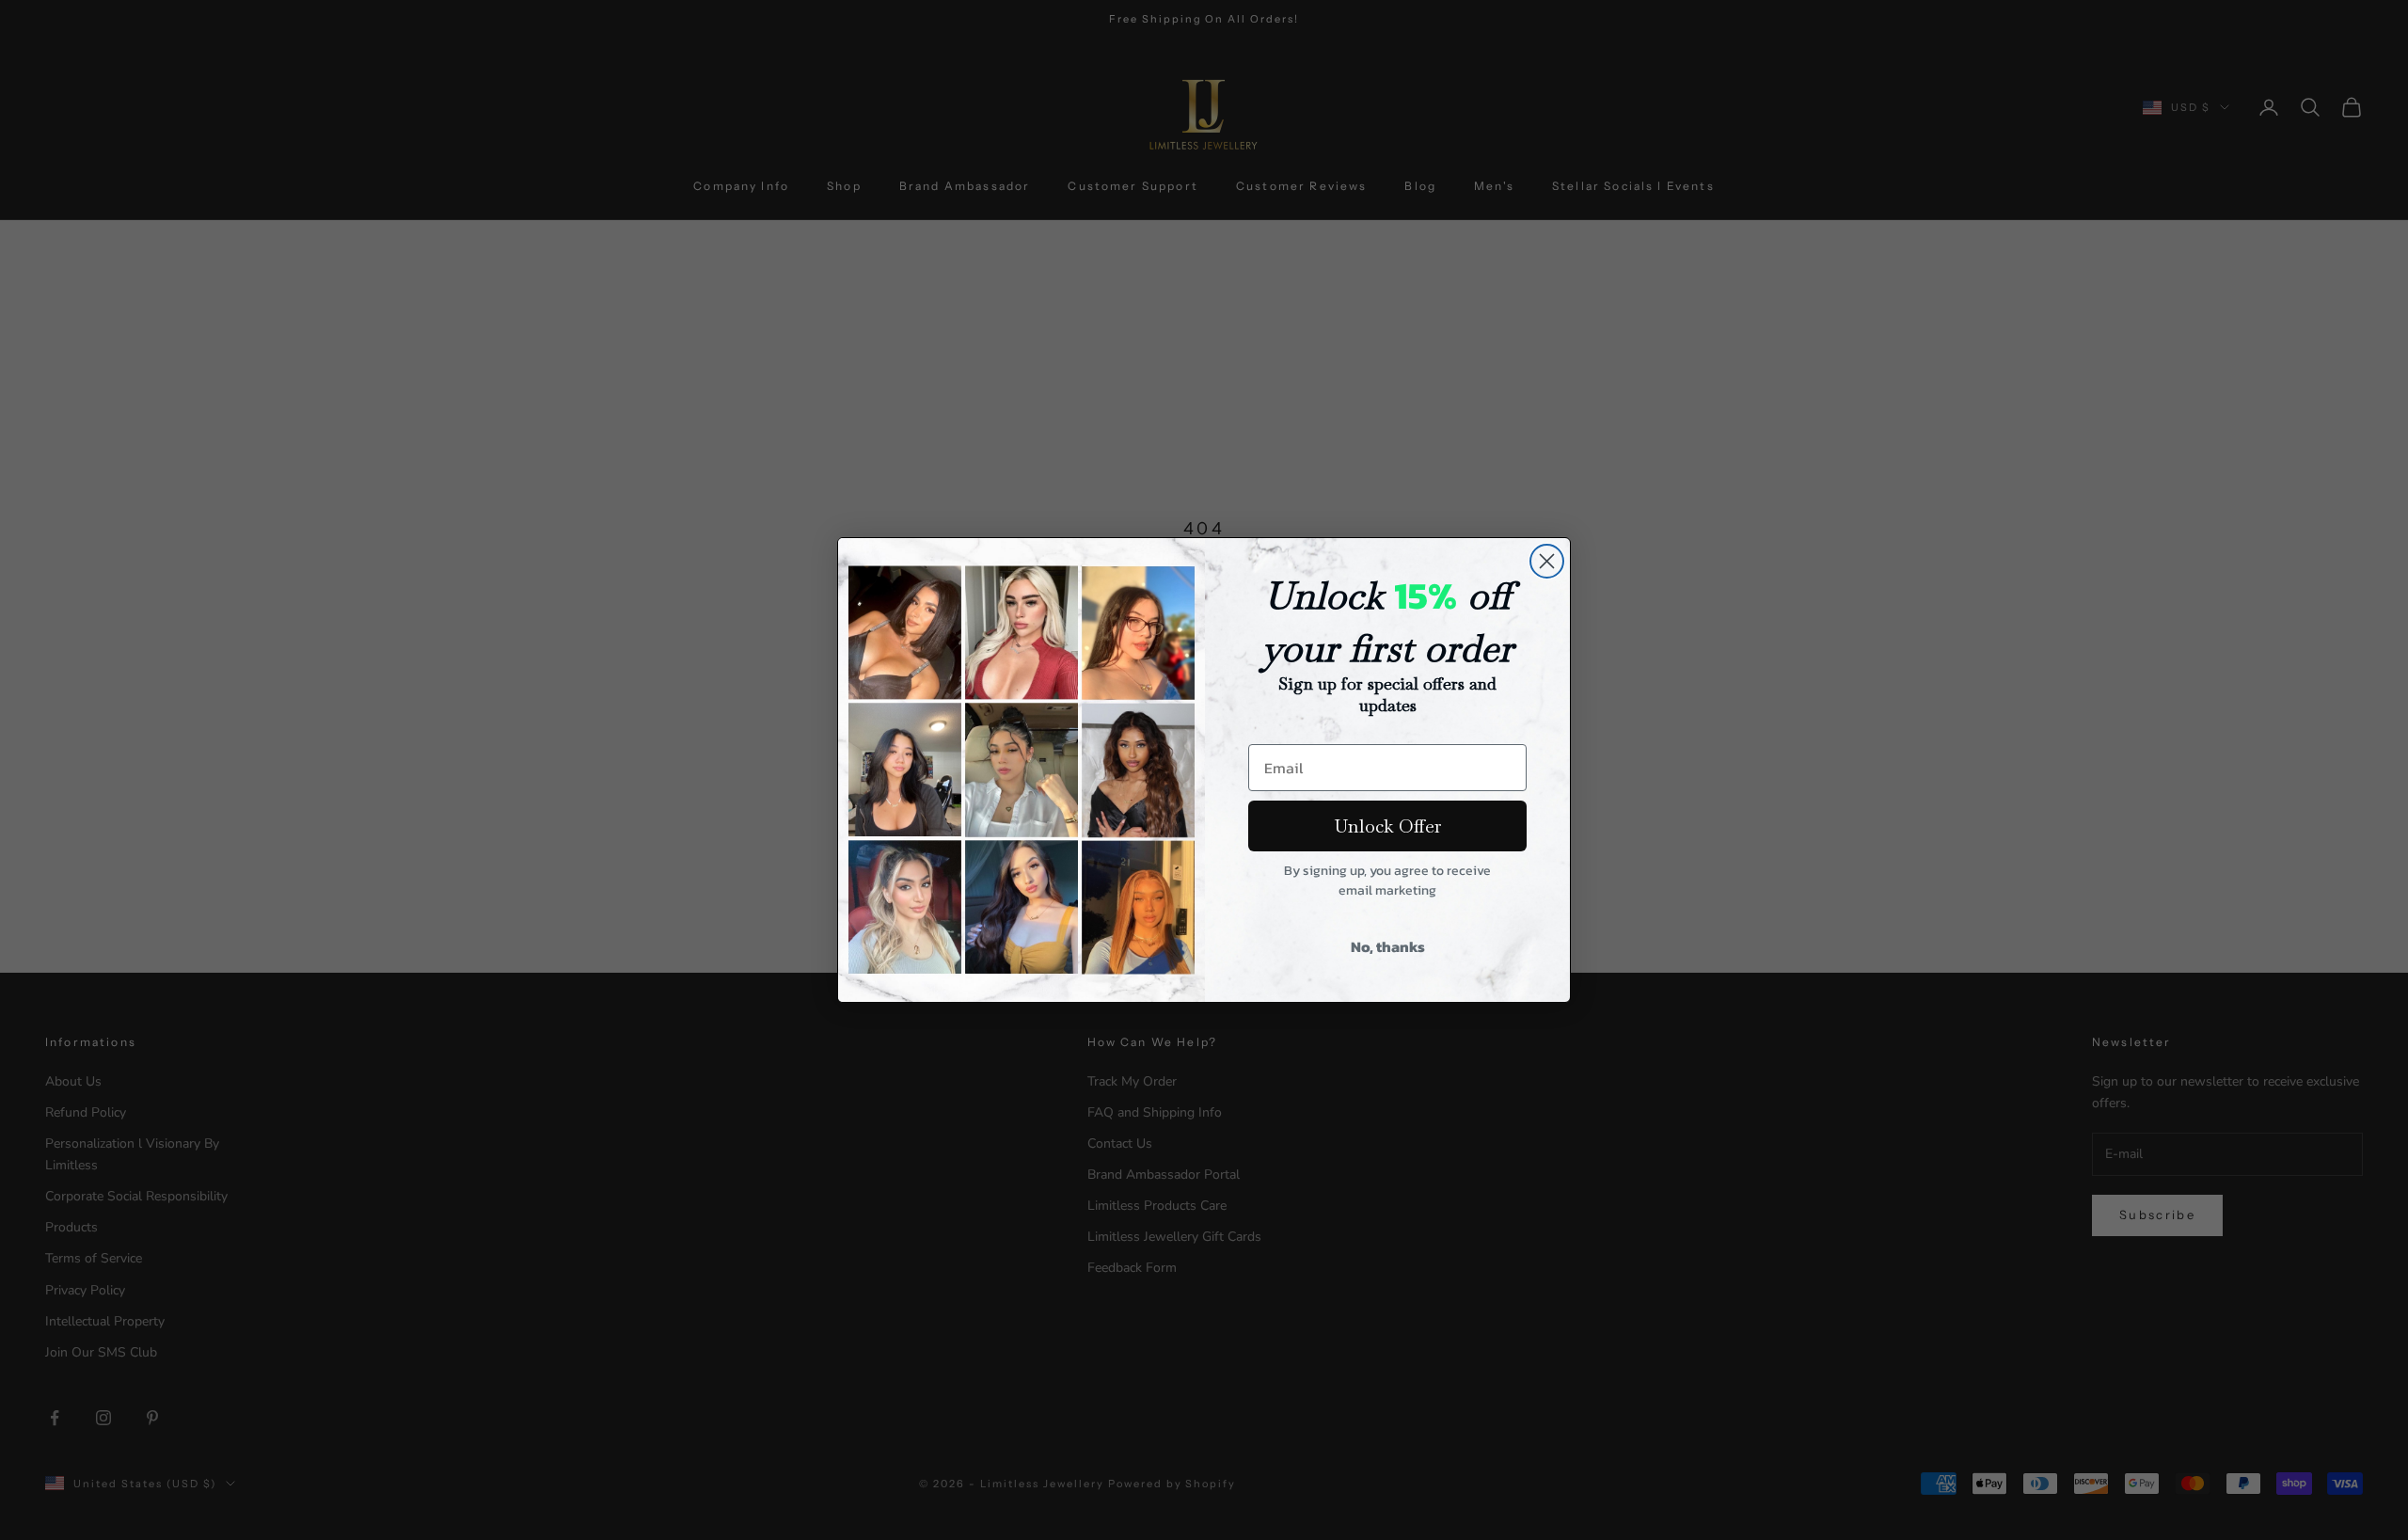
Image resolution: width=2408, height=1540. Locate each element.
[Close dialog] (1547, 561)
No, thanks (1388, 946)
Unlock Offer (1388, 826)
